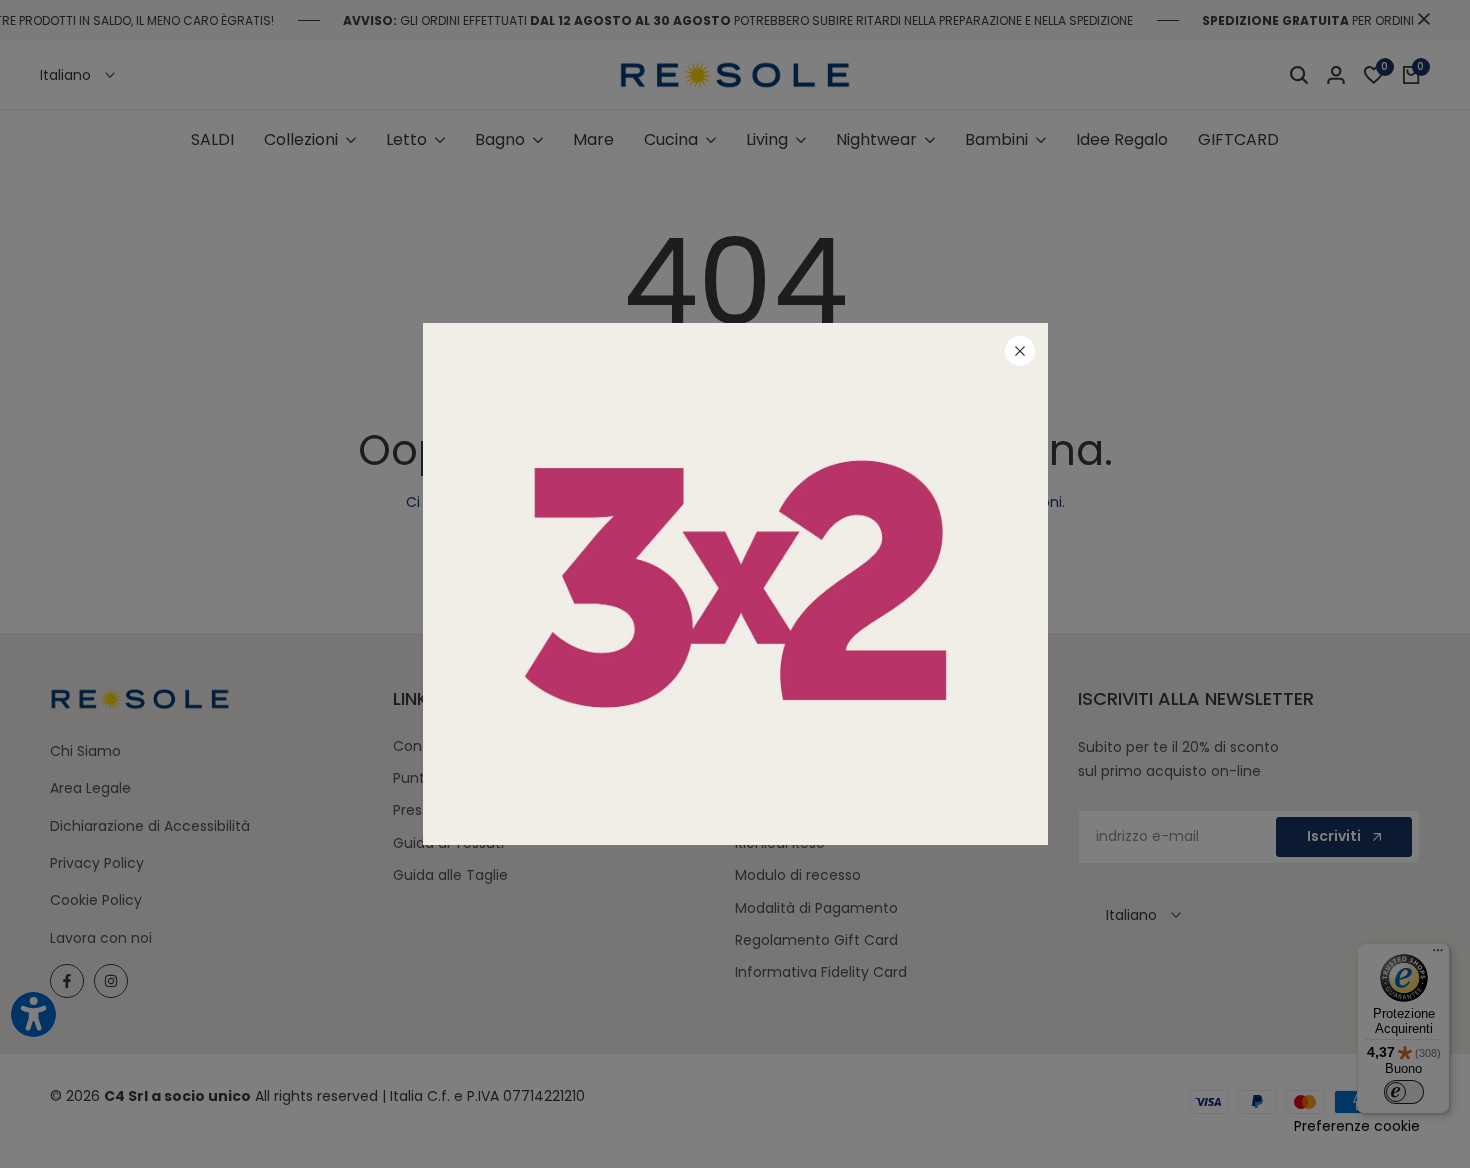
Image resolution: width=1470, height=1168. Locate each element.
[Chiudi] (1020, 351)
